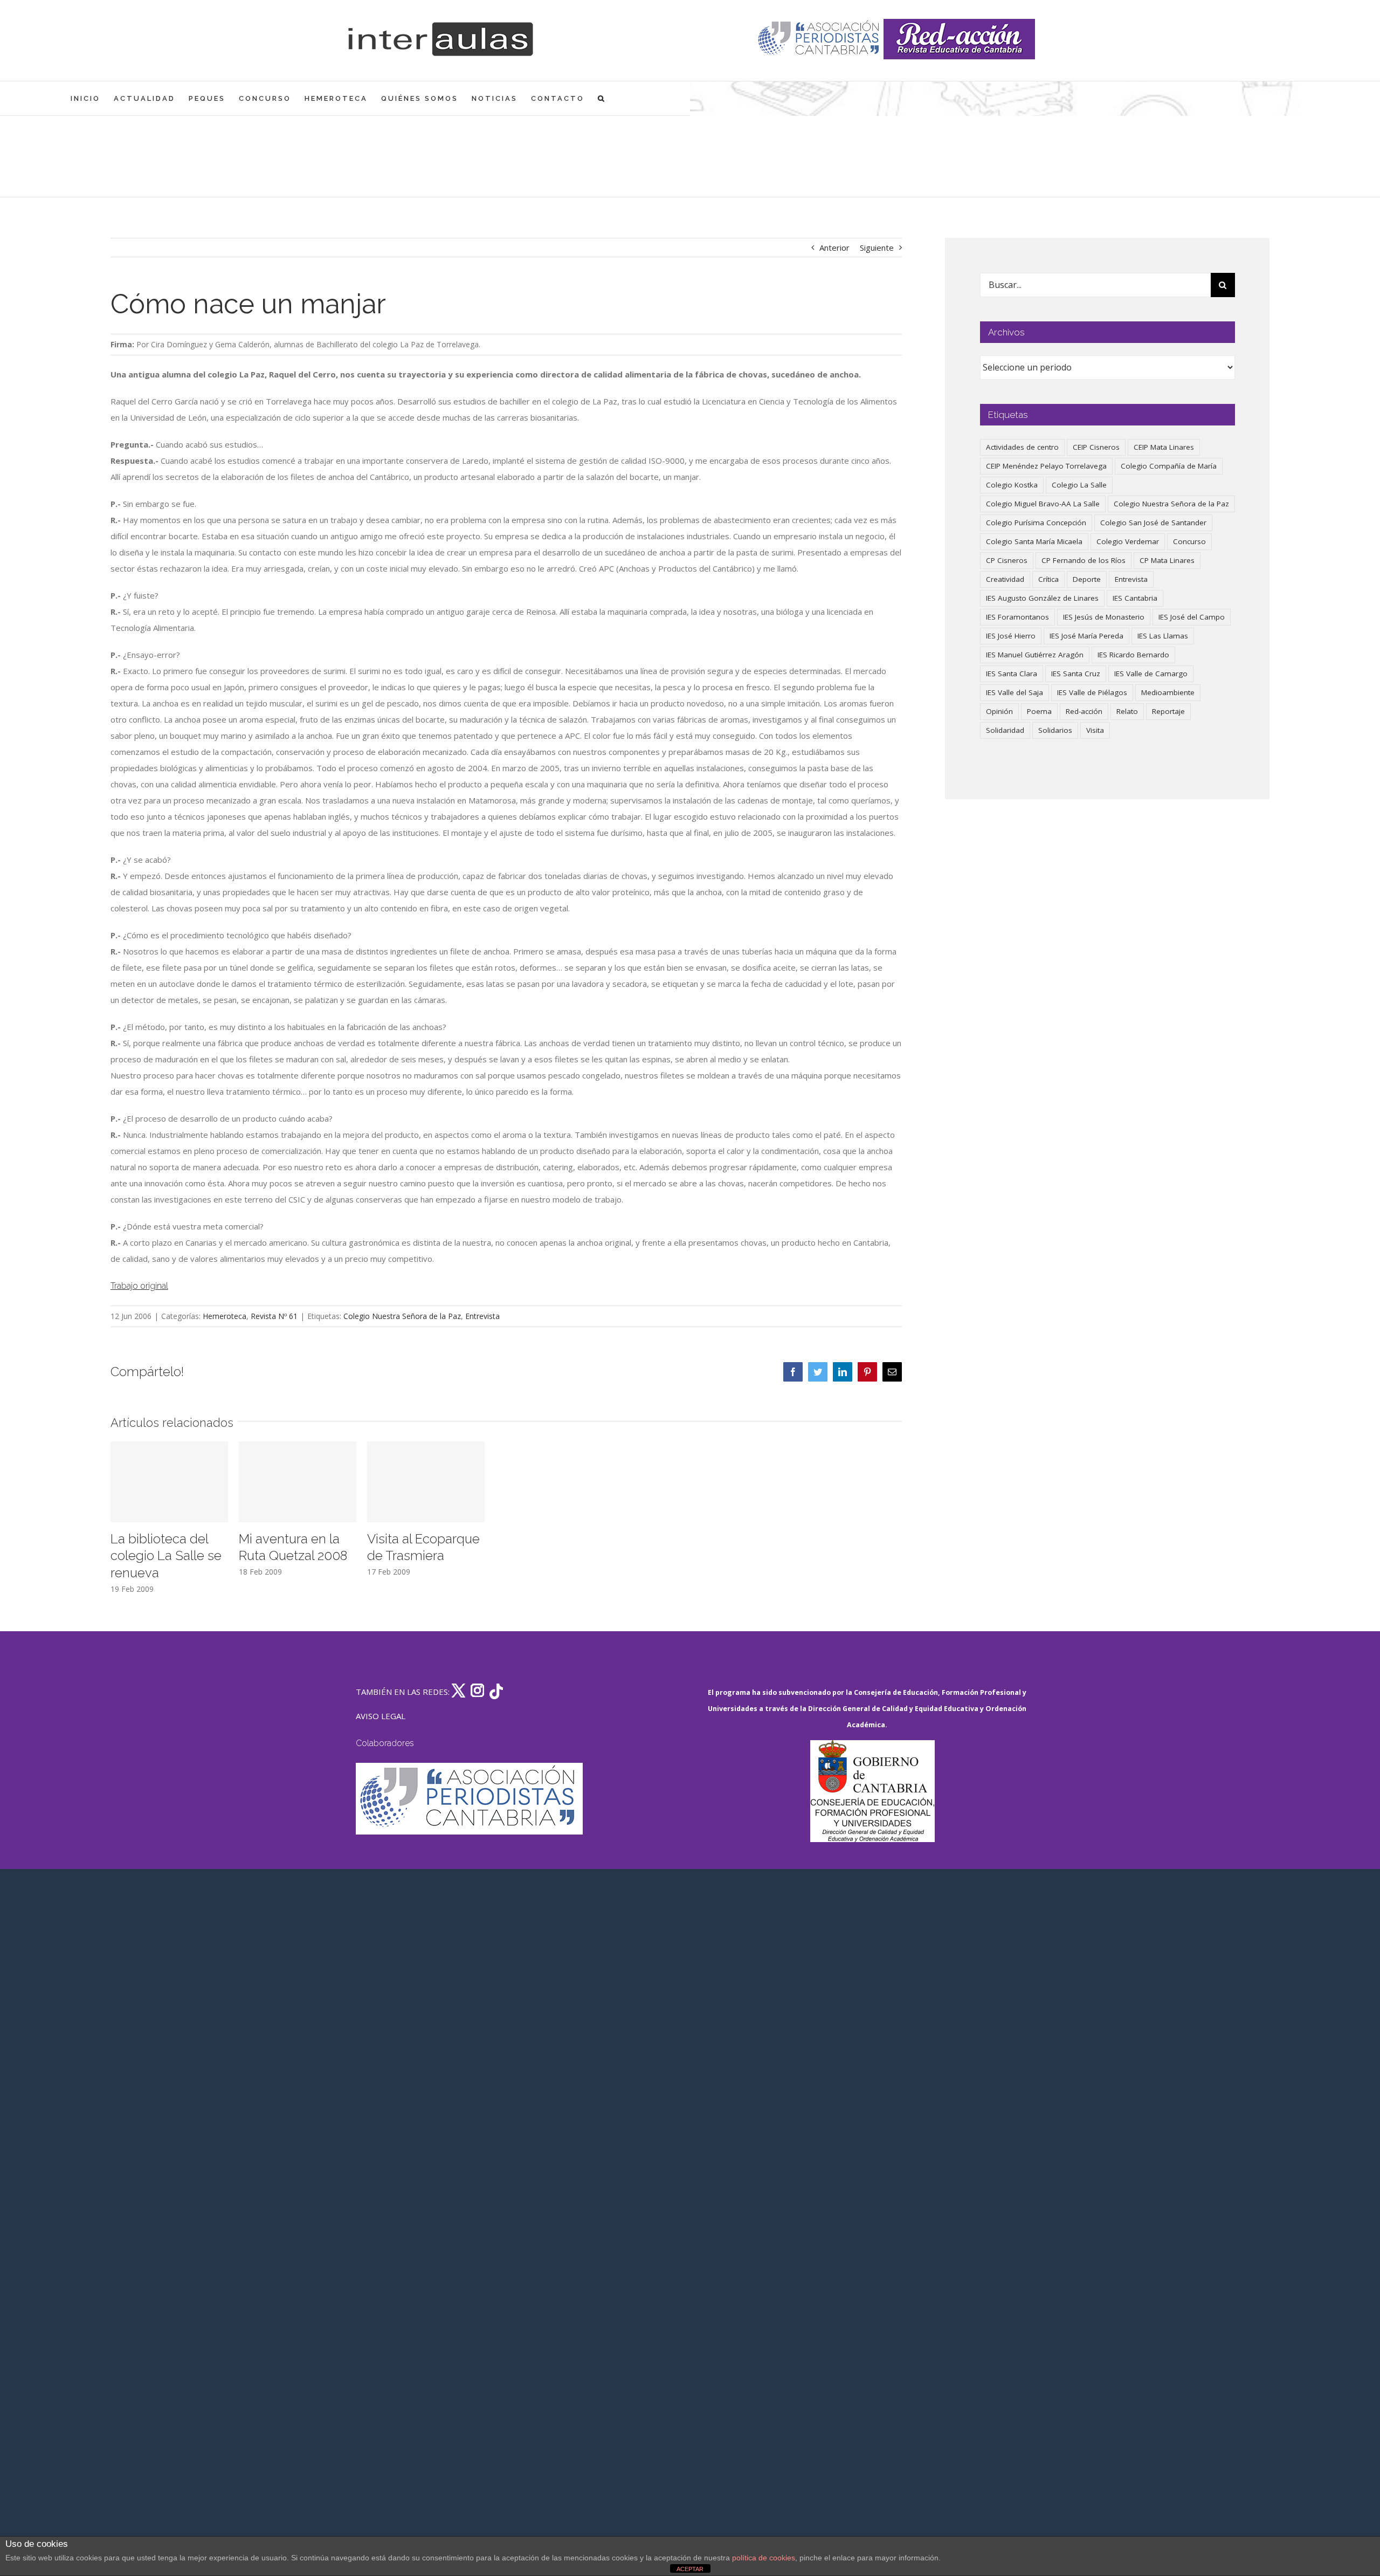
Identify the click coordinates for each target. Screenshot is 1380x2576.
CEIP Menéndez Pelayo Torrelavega (1046, 466)
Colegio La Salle (1079, 485)
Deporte (1087, 579)
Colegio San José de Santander (1153, 523)
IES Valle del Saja (1015, 692)
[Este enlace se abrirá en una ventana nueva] (872, 1791)
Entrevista (482, 1316)
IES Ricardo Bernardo (1133, 655)
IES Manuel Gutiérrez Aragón (1035, 655)
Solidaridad (1005, 730)
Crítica (1048, 579)
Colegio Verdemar (1128, 541)
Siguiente (877, 248)
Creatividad (1005, 579)
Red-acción (1084, 711)
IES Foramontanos (1017, 617)
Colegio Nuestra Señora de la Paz (402, 1316)
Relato (1127, 711)
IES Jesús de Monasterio (1104, 617)
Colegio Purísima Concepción (1036, 523)
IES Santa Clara (1012, 674)
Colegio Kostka (1012, 485)
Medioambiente (1168, 692)
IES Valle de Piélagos (1092, 692)
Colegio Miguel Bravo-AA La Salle (1043, 504)
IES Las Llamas (1163, 636)
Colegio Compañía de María (1169, 466)
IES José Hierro (1011, 636)
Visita (1095, 730)
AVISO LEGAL (381, 1716)
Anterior (834, 248)
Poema (1039, 711)
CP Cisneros (1007, 560)
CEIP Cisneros (1096, 447)
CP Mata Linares (1167, 560)
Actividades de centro (1022, 447)
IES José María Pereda (1086, 636)
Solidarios (1055, 730)
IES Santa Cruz (1076, 674)
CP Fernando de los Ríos (1084, 560)
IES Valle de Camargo (1151, 674)
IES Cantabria (1135, 598)
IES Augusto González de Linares (1042, 598)
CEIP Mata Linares (1164, 447)
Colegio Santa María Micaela (1034, 541)
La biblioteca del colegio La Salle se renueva (166, 1556)
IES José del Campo (1192, 617)
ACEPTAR (690, 2569)
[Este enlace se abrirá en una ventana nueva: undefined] (820, 39)
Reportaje (1168, 711)
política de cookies (764, 2558)
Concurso (1189, 541)
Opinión (999, 711)
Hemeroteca (225, 1316)
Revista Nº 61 (274, 1316)
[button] (602, 98)
